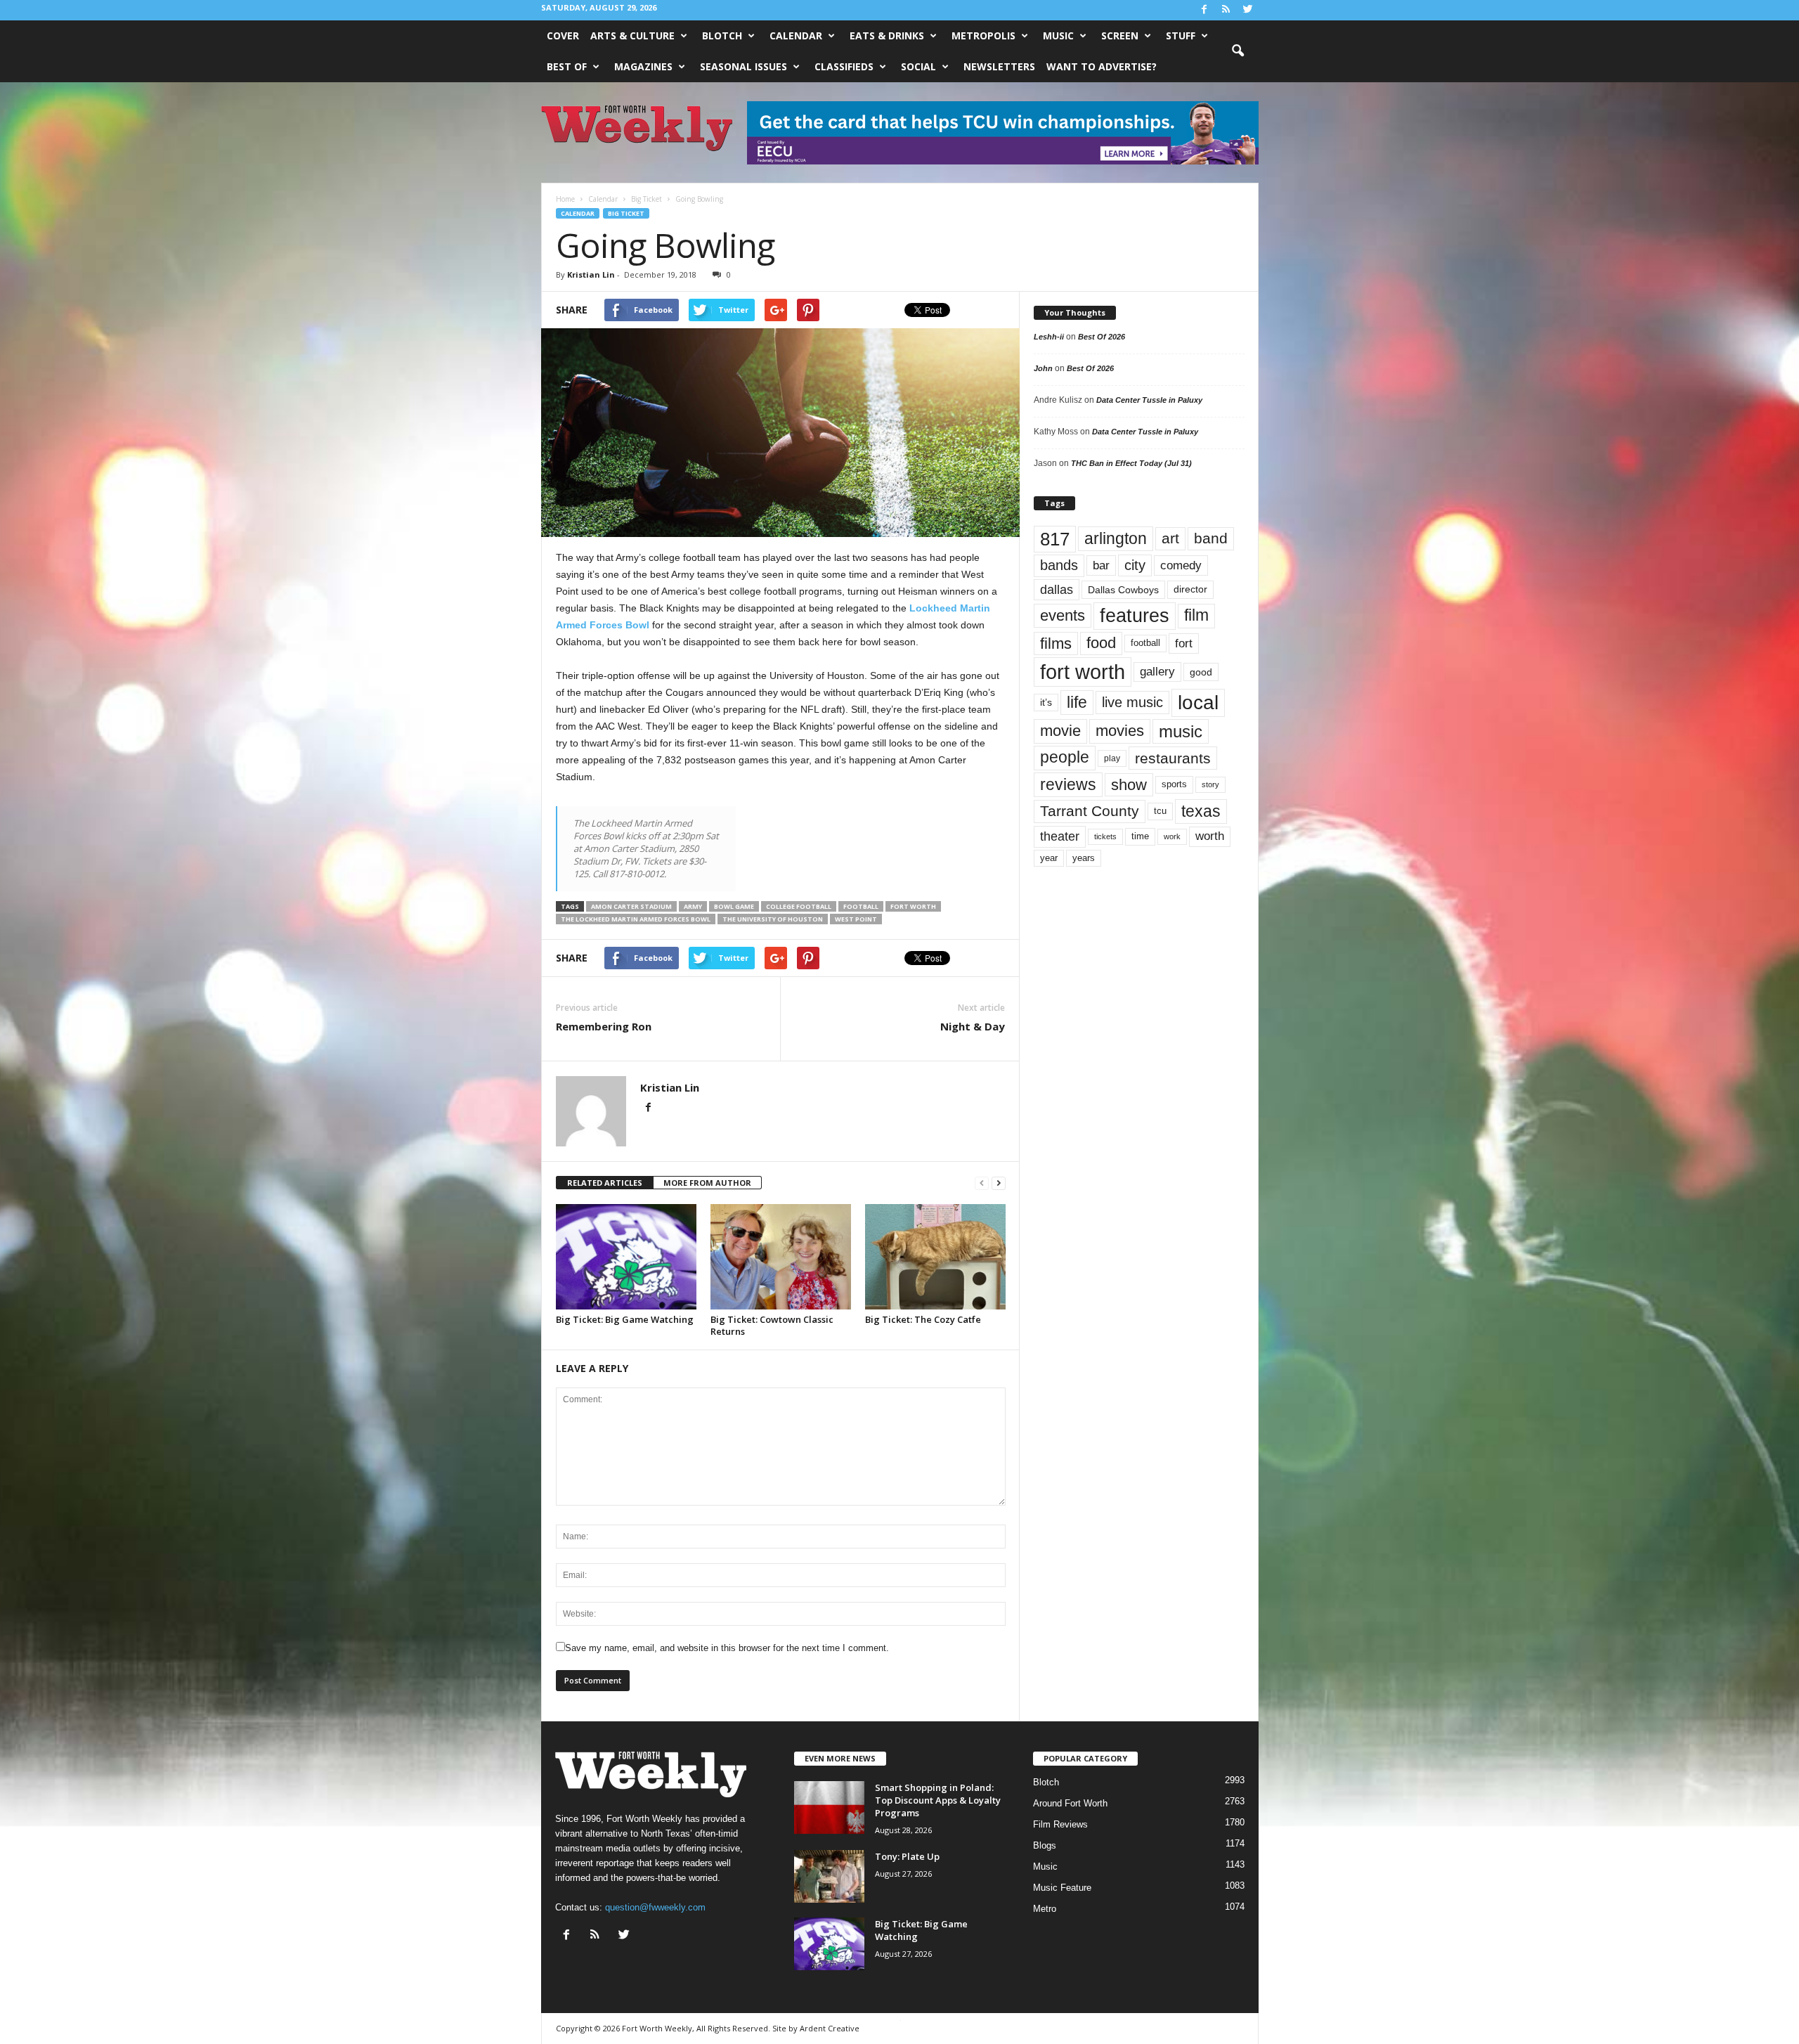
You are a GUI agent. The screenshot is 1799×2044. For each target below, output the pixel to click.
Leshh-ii (1049, 337)
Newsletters (999, 66)
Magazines (643, 66)
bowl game (734, 906)
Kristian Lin (591, 274)
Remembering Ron (604, 1026)
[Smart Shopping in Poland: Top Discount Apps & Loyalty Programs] (829, 1807)
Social (918, 66)
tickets (1105, 836)
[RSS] (1226, 10)
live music (1132, 702)
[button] (1238, 51)
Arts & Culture (632, 35)
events (1063, 615)
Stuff (1181, 35)
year (1049, 858)
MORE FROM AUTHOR (707, 1183)
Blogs (1045, 1845)
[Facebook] (1204, 10)
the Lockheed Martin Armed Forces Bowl (636, 919)
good (1201, 672)
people (1065, 757)
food (1101, 643)
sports (1174, 784)
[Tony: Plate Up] (829, 1876)
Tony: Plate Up (907, 1856)
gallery (1157, 672)
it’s (1046, 703)
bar (1101, 565)
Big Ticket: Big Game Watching (625, 1319)
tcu (1160, 811)
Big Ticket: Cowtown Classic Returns (772, 1325)
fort (1184, 643)
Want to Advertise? (1102, 66)
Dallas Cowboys (1123, 590)
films (1056, 643)
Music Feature (1062, 1888)
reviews (1068, 784)
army (693, 906)
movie (1060, 731)
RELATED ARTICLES (605, 1183)
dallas (1057, 589)
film (1196, 615)
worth (1210, 836)
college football (799, 906)
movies (1120, 731)
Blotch (722, 35)
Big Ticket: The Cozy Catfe (923, 1319)
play (1112, 758)
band (1211, 538)
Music (1058, 35)
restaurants (1173, 758)
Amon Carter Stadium (631, 906)
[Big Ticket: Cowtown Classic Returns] (781, 1257)
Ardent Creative (830, 2028)
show (1129, 785)
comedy (1181, 565)
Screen (1120, 35)
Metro (1045, 1909)
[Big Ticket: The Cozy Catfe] (935, 1257)
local (1198, 703)
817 (1055, 539)
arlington (1116, 538)
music (1181, 731)
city (1135, 565)
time (1140, 836)
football (861, 906)
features (1135, 616)
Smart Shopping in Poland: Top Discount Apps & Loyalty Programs (938, 1800)
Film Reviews (1060, 1824)
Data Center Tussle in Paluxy (1149, 400)
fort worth (913, 906)
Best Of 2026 (1102, 337)
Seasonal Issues (743, 66)
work (1172, 836)
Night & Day (973, 1026)
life (1077, 702)
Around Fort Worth (1070, 1803)
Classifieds (844, 66)
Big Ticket (626, 213)
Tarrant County (1090, 811)
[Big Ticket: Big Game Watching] (626, 1257)
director (1190, 589)
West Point (856, 919)
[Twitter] (1248, 10)
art (1170, 538)
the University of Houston (773, 919)
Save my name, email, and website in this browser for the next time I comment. (727, 1648)
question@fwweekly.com (655, 1907)
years (1084, 858)
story (1210, 784)
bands (1059, 565)
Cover (563, 35)
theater (1060, 836)
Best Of (567, 66)
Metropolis (983, 35)
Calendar (796, 35)
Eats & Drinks (887, 35)
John (1043, 368)
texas (1201, 811)
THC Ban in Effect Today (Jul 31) (1131, 463)
